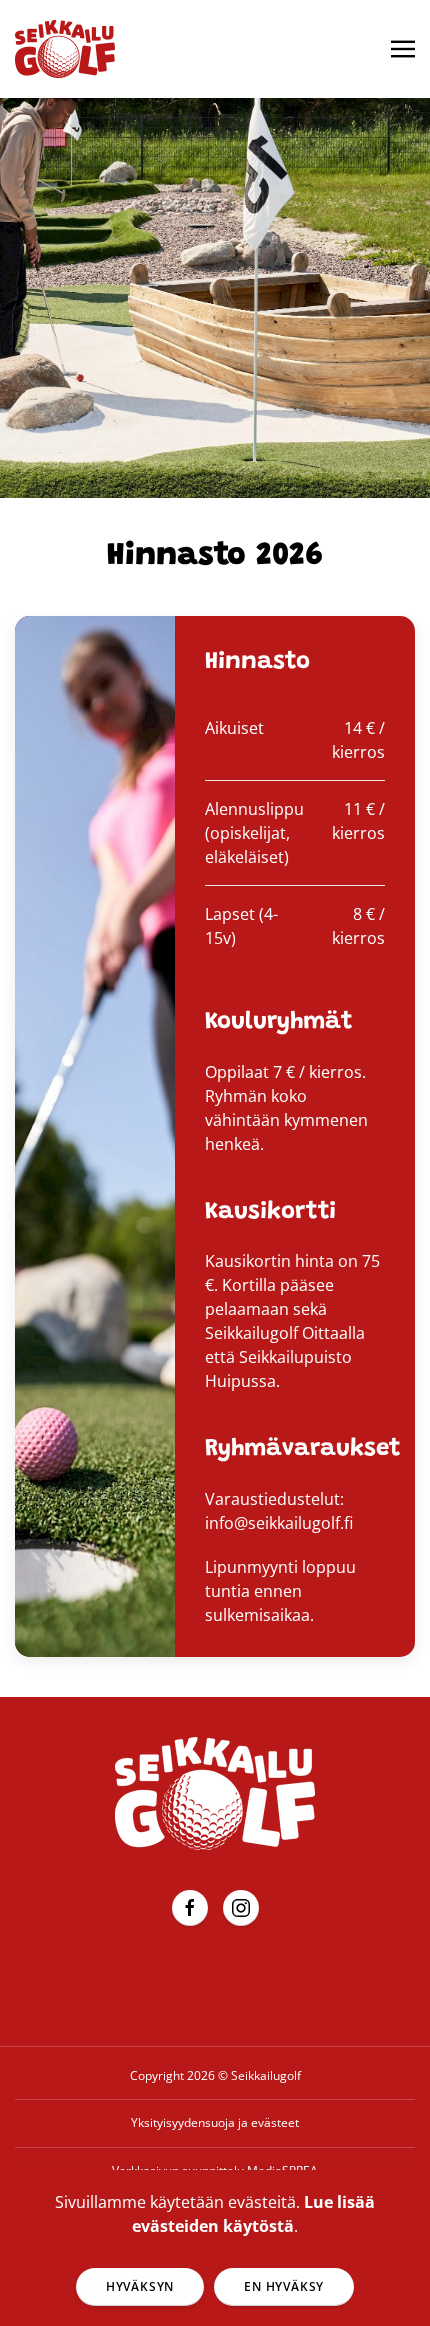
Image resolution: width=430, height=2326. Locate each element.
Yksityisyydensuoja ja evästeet (215, 2122)
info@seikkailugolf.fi (279, 1523)
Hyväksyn (140, 2286)
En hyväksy (284, 2286)
